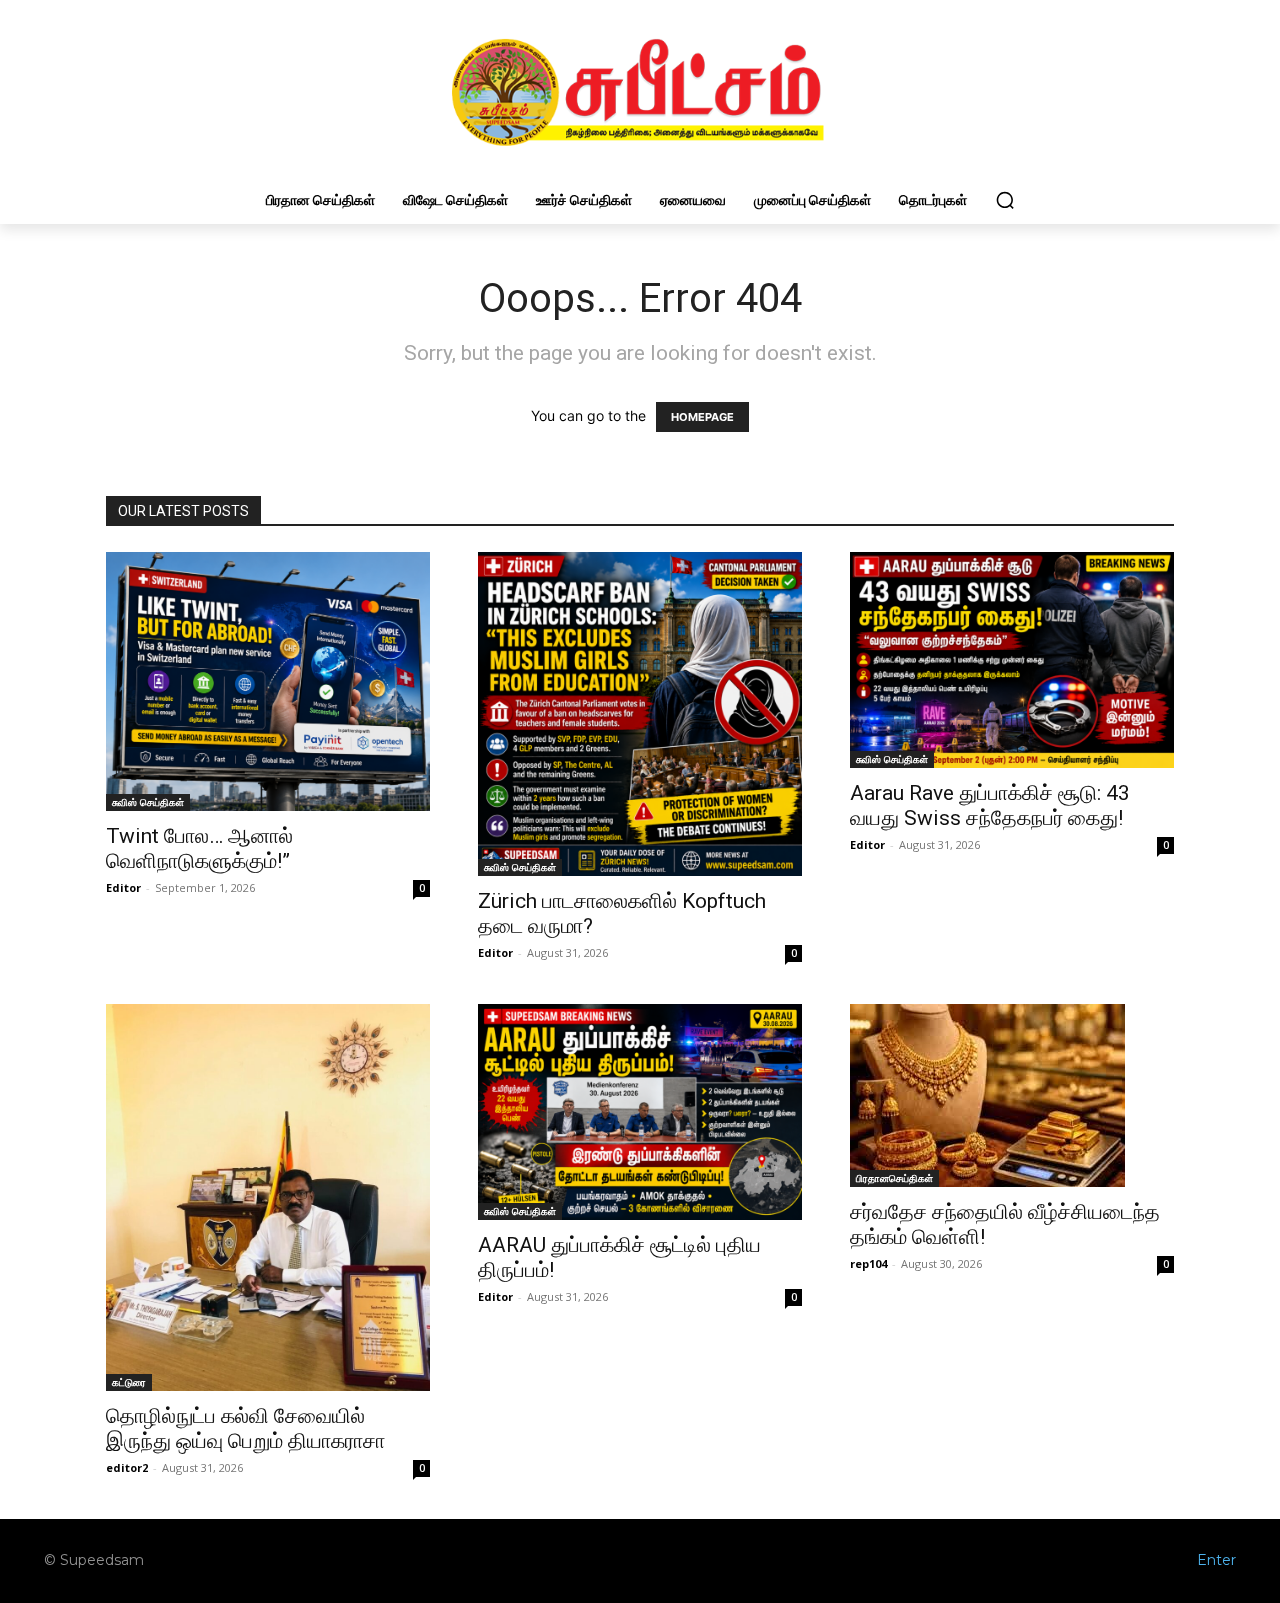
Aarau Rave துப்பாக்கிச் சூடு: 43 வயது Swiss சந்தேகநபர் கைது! (990, 805)
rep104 (868, 1263)
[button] (1005, 200)
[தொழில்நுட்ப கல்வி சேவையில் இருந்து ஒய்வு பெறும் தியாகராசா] (268, 1198)
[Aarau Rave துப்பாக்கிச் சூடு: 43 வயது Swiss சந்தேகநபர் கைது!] (1012, 660)
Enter (1216, 1560)
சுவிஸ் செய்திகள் (148, 802)
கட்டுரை (129, 1382)
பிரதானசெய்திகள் (894, 1178)
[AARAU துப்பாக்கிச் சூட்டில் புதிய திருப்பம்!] (640, 1112)
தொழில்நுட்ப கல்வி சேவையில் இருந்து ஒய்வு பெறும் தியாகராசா (245, 1428)
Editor (123, 887)
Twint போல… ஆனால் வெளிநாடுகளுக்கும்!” (199, 848)
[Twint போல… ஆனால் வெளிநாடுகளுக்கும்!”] (268, 681)
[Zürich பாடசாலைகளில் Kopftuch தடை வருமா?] (640, 714)
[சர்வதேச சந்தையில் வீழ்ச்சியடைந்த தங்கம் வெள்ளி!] (1012, 1095)
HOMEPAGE (702, 417)
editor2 (127, 1467)
